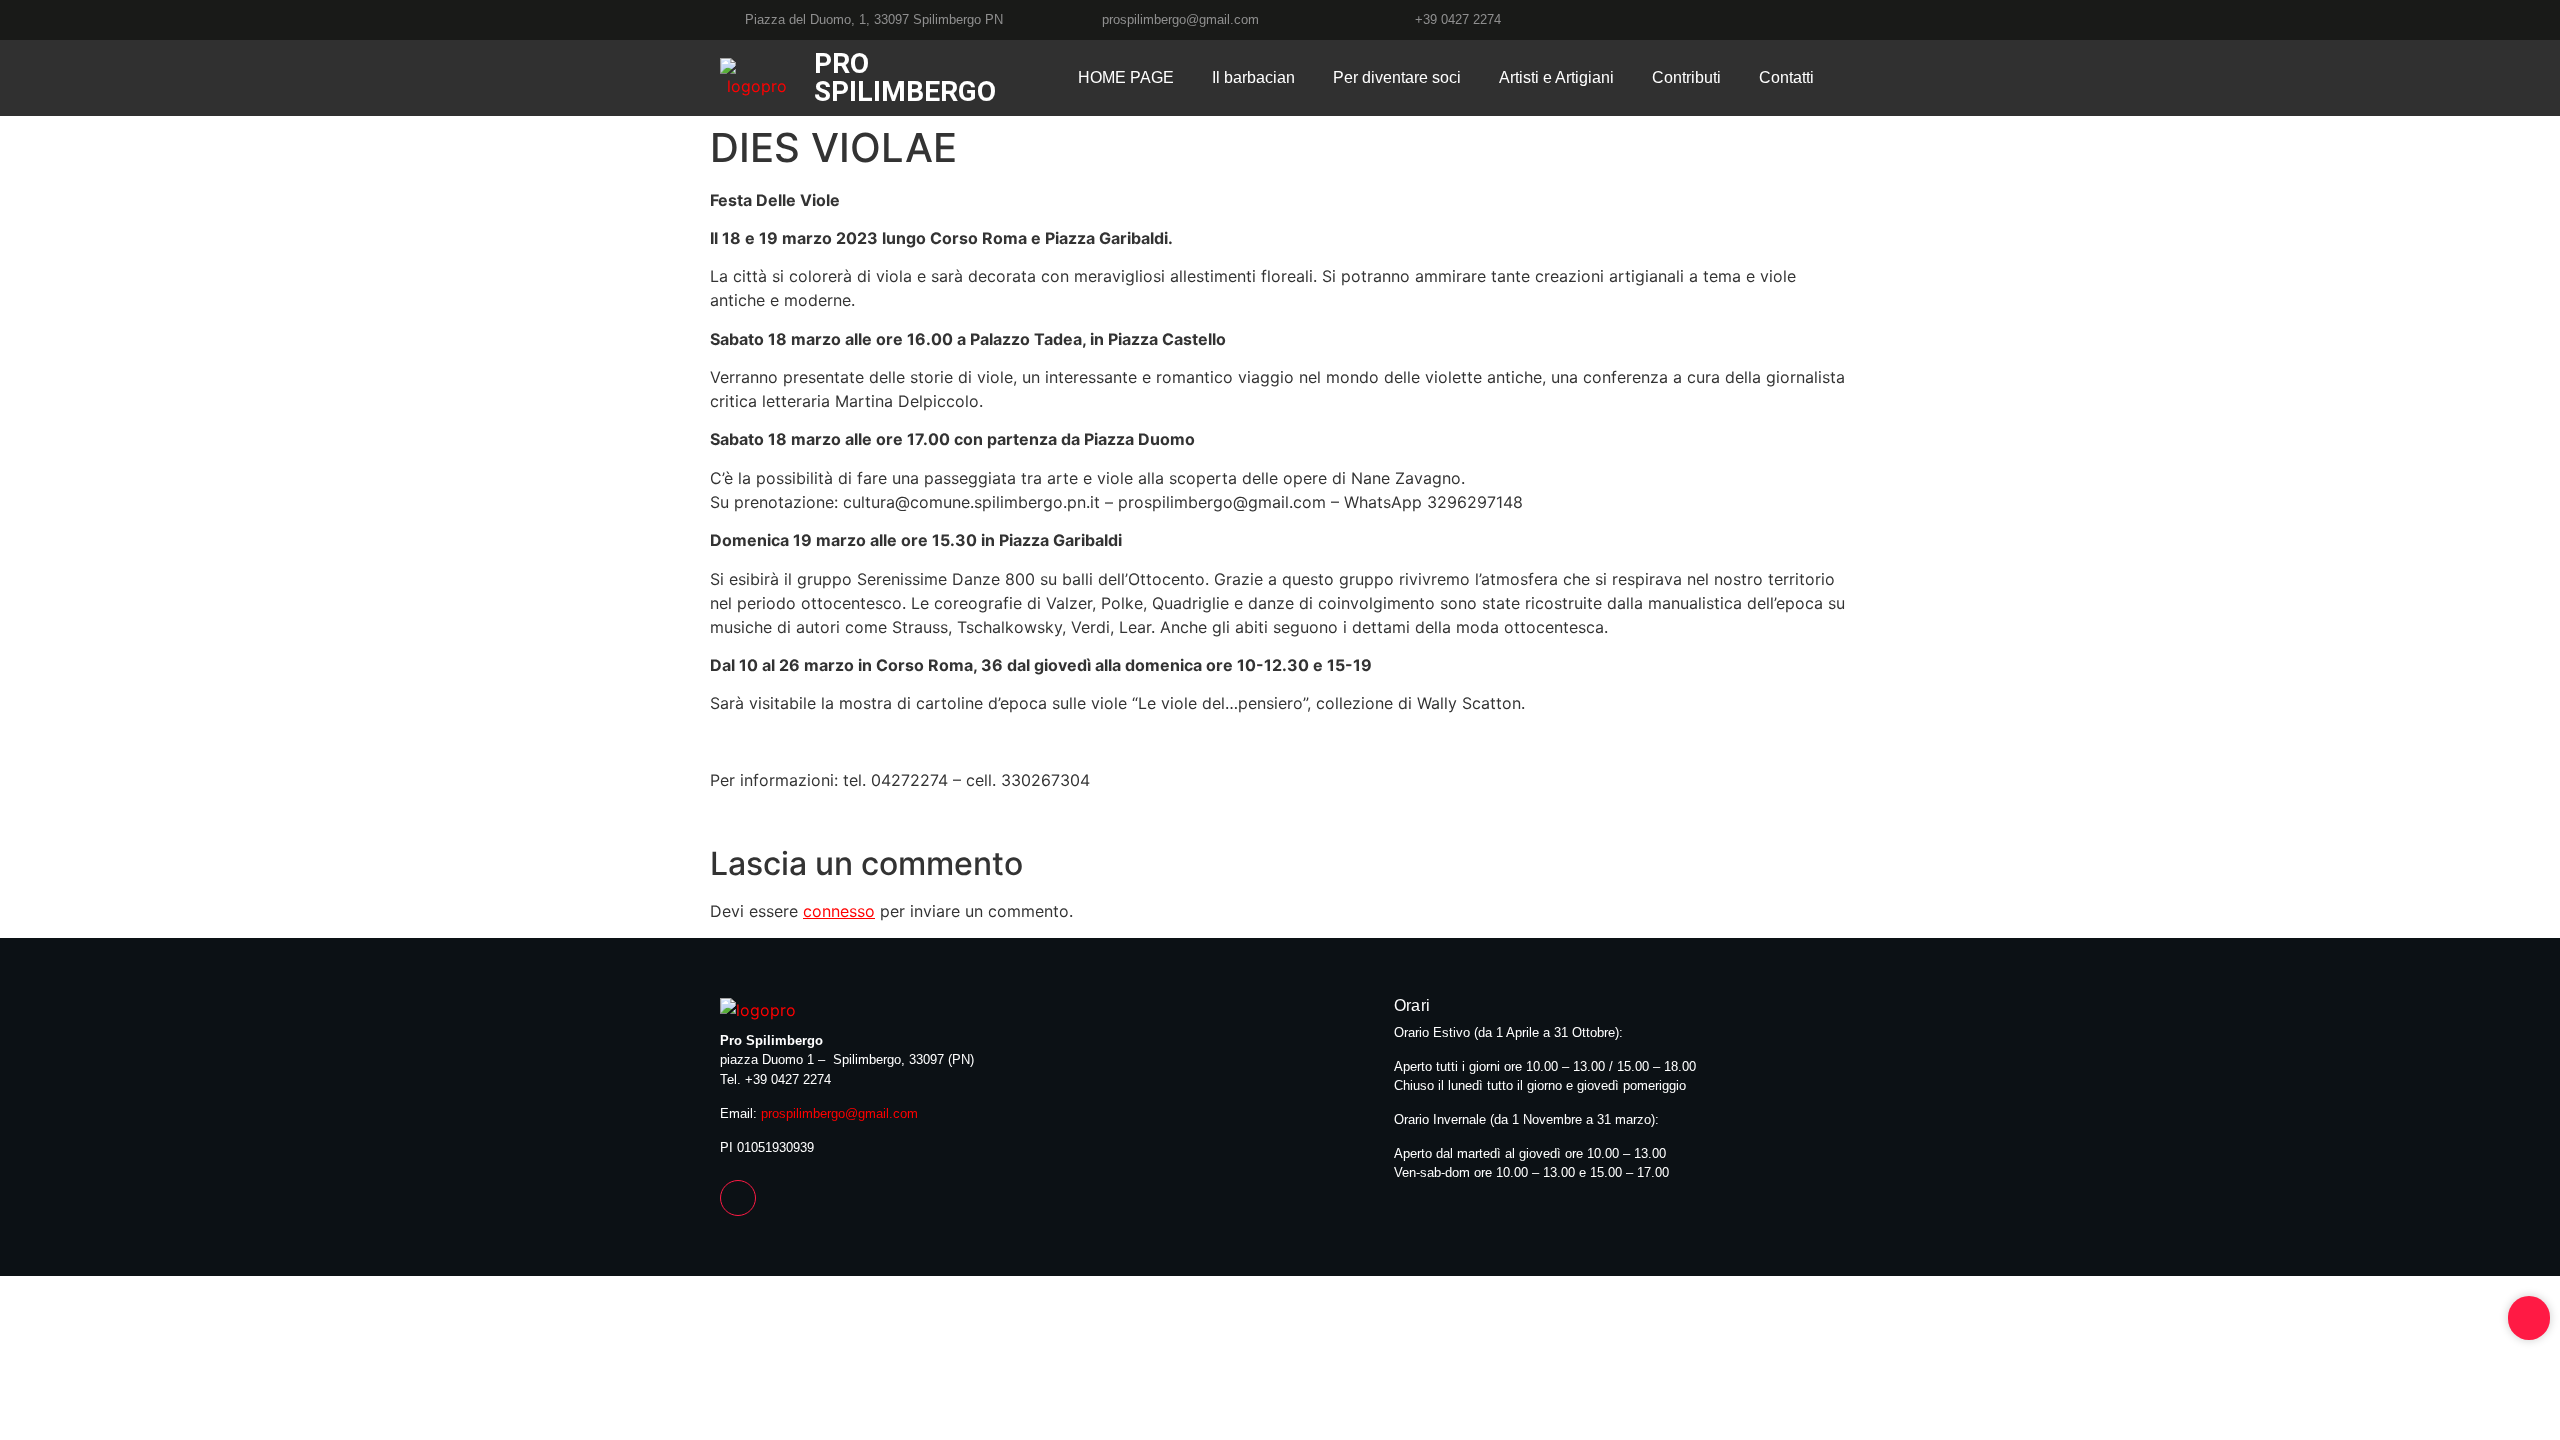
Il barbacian (1253, 77)
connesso (839, 911)
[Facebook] (1831, 19)
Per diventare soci (1397, 77)
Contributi (1686, 77)
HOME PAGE (1126, 77)
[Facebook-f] (738, 1198)
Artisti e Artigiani (1556, 77)
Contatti (1786, 77)
